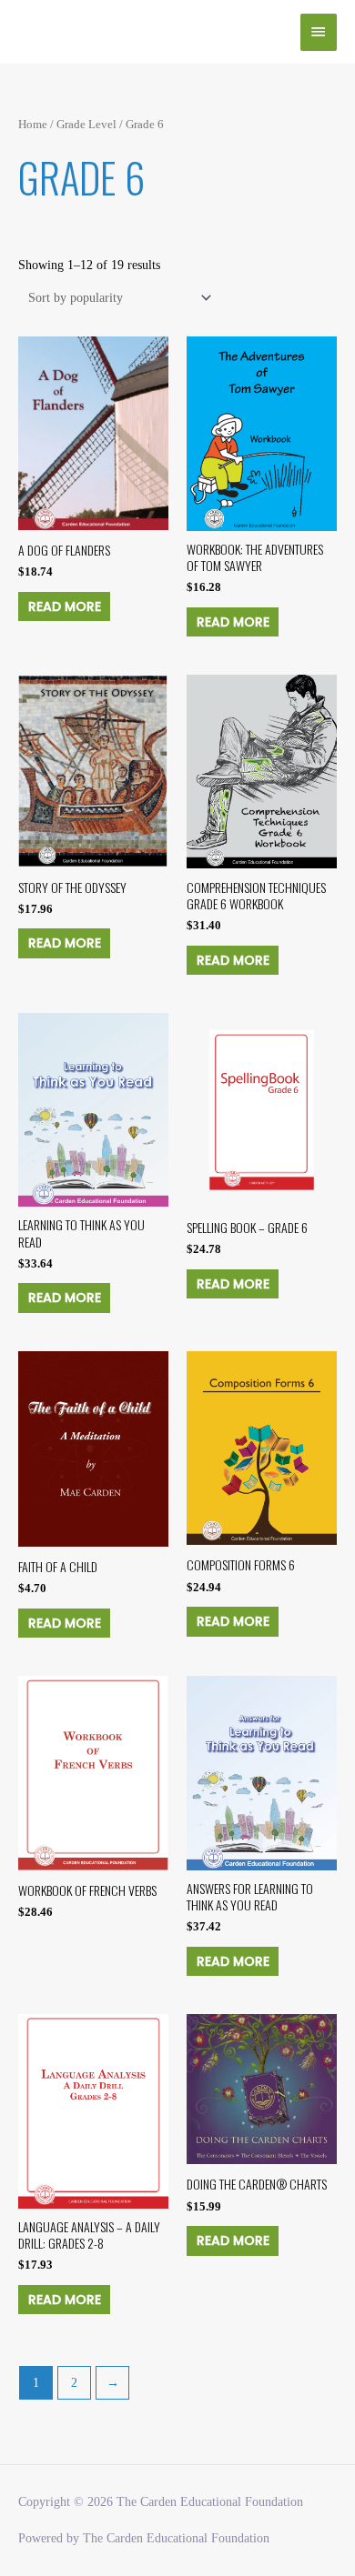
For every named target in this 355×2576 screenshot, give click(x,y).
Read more (65, 606)
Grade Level (86, 125)
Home (33, 125)
